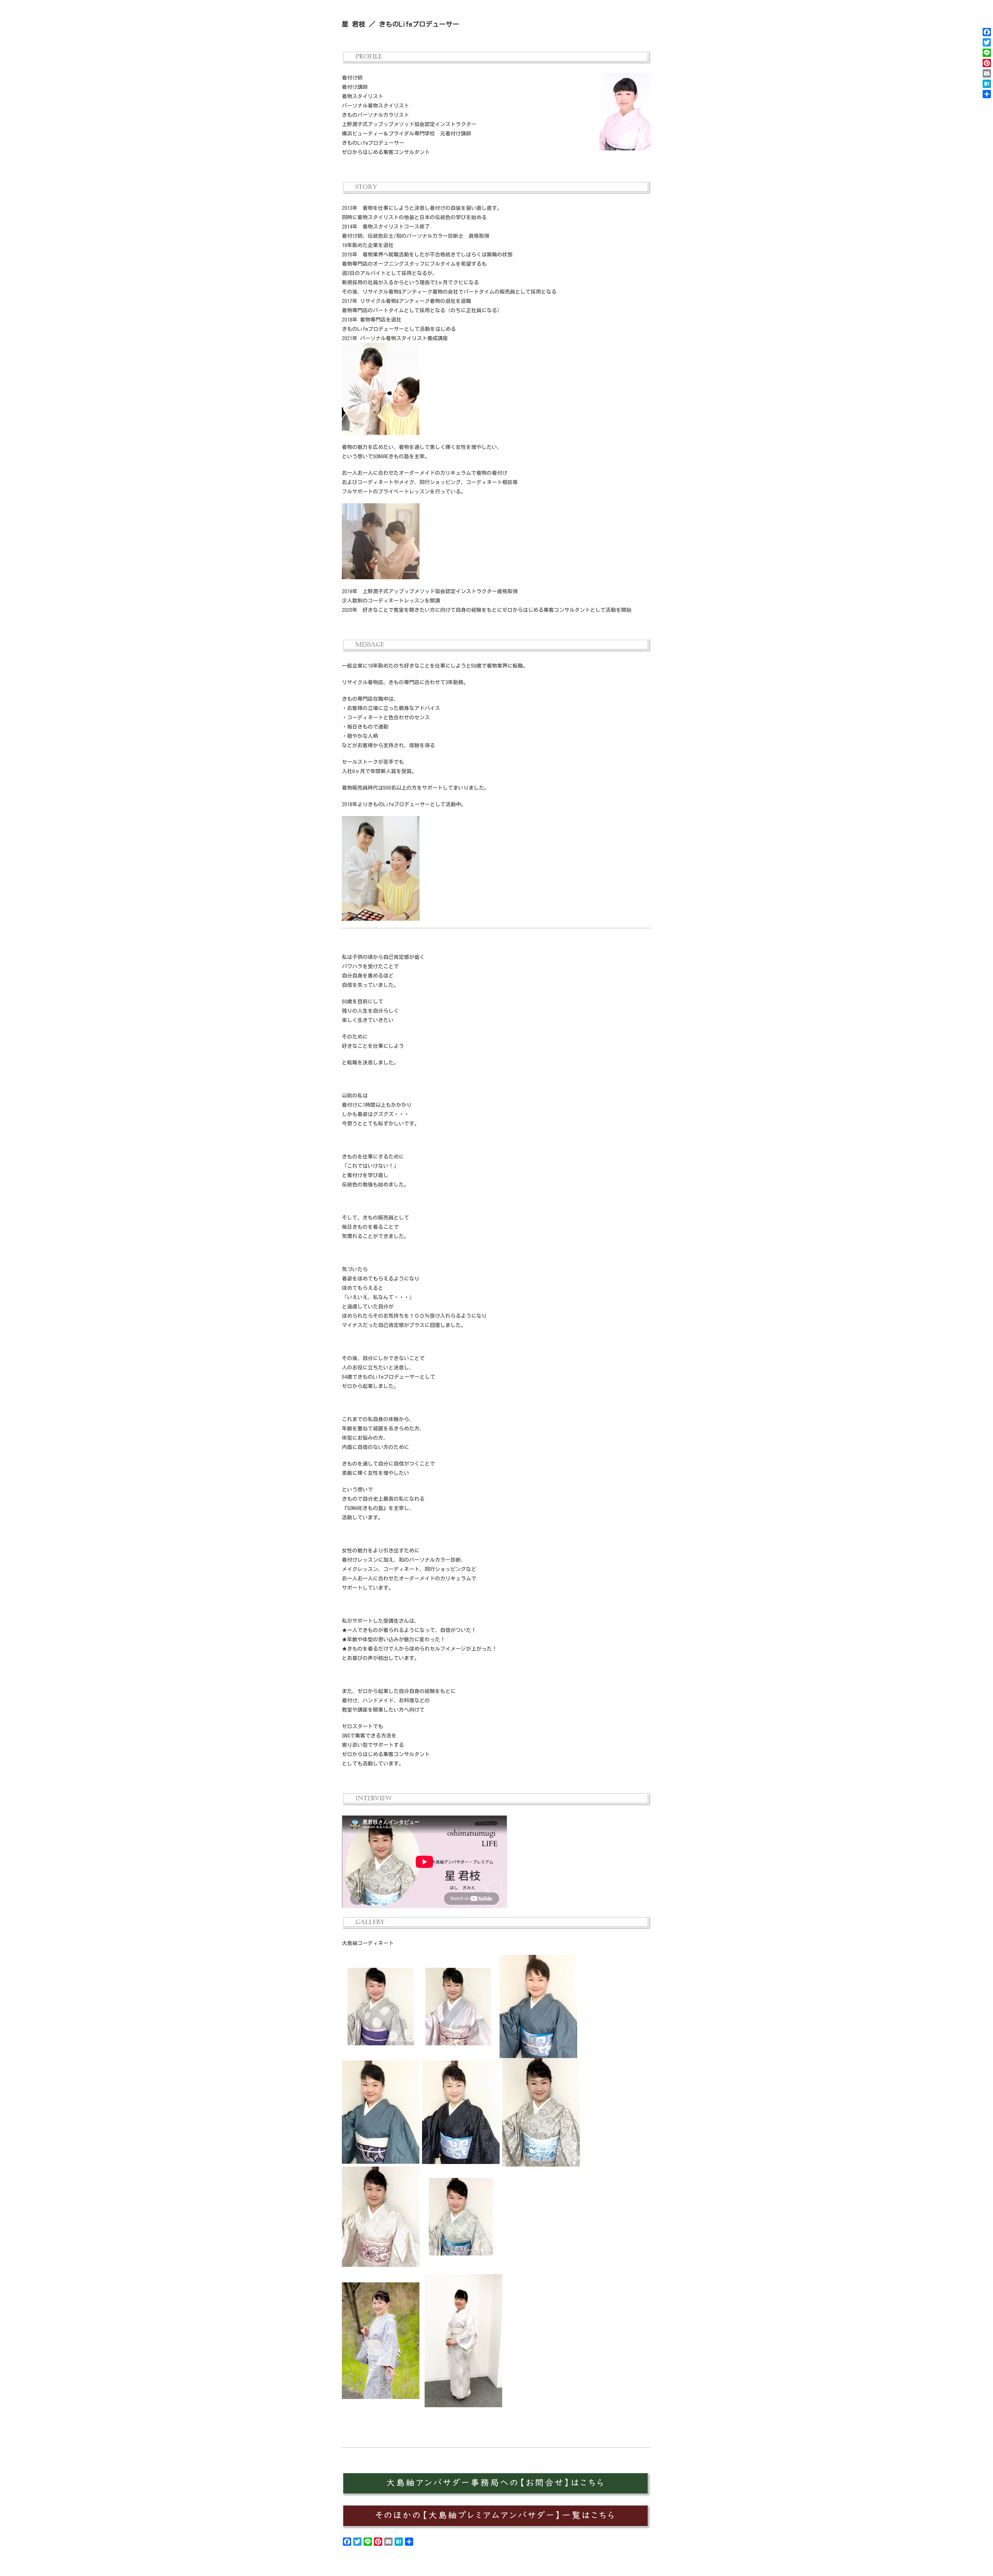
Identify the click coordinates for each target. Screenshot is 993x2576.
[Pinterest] (987, 63)
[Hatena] (987, 84)
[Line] (987, 53)
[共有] (987, 94)
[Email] (987, 73)
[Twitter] (987, 42)
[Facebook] (987, 32)
